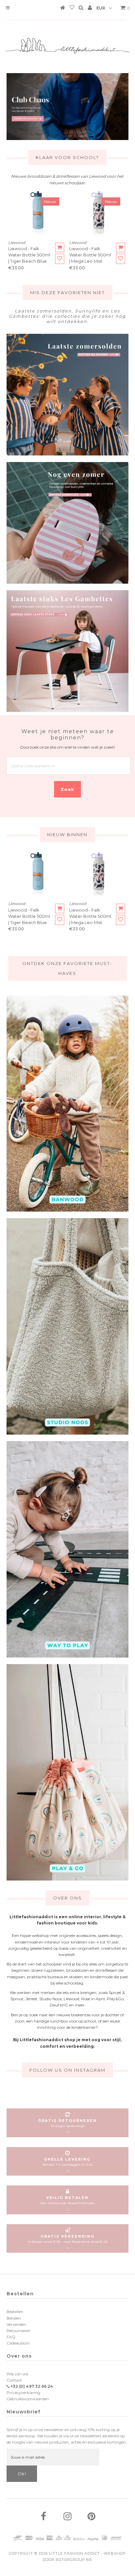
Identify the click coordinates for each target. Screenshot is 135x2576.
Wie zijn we (17, 2374)
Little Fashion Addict (75, 2553)
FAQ (11, 2337)
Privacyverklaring (23, 2393)
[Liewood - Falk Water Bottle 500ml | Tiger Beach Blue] (37, 214)
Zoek (67, 789)
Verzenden (16, 2324)
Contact (14, 2380)
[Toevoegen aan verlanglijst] (60, 259)
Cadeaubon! (18, 2343)
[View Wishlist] (72, 9)
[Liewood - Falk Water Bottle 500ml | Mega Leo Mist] (98, 214)
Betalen (14, 2318)
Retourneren (19, 2331)
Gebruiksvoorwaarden (28, 2399)
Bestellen (15, 2312)
